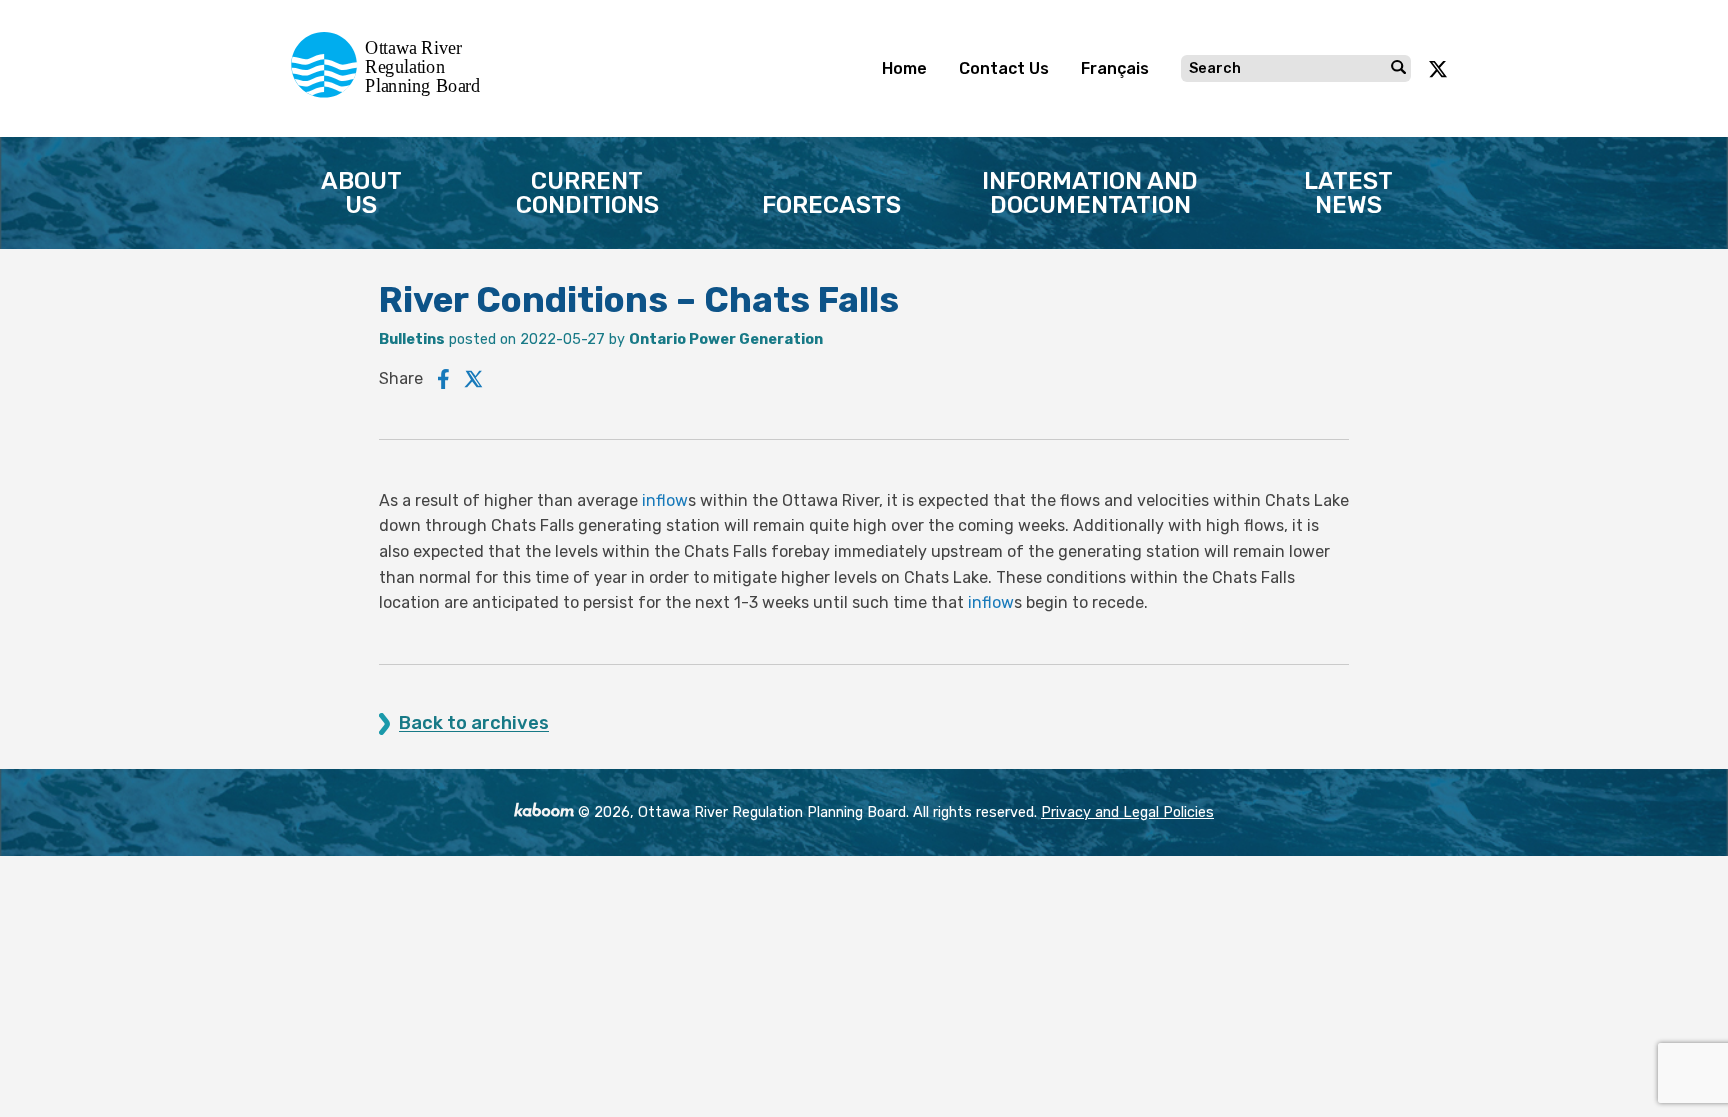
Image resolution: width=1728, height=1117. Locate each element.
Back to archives (474, 723)
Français (1115, 68)
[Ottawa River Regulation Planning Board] (391, 92)
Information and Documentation (1090, 193)
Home (904, 68)
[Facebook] (443, 379)
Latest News (1348, 193)
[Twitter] (474, 379)
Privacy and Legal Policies (1127, 812)
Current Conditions (587, 193)
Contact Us (1004, 68)
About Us (361, 193)
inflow (665, 500)
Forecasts (831, 205)
